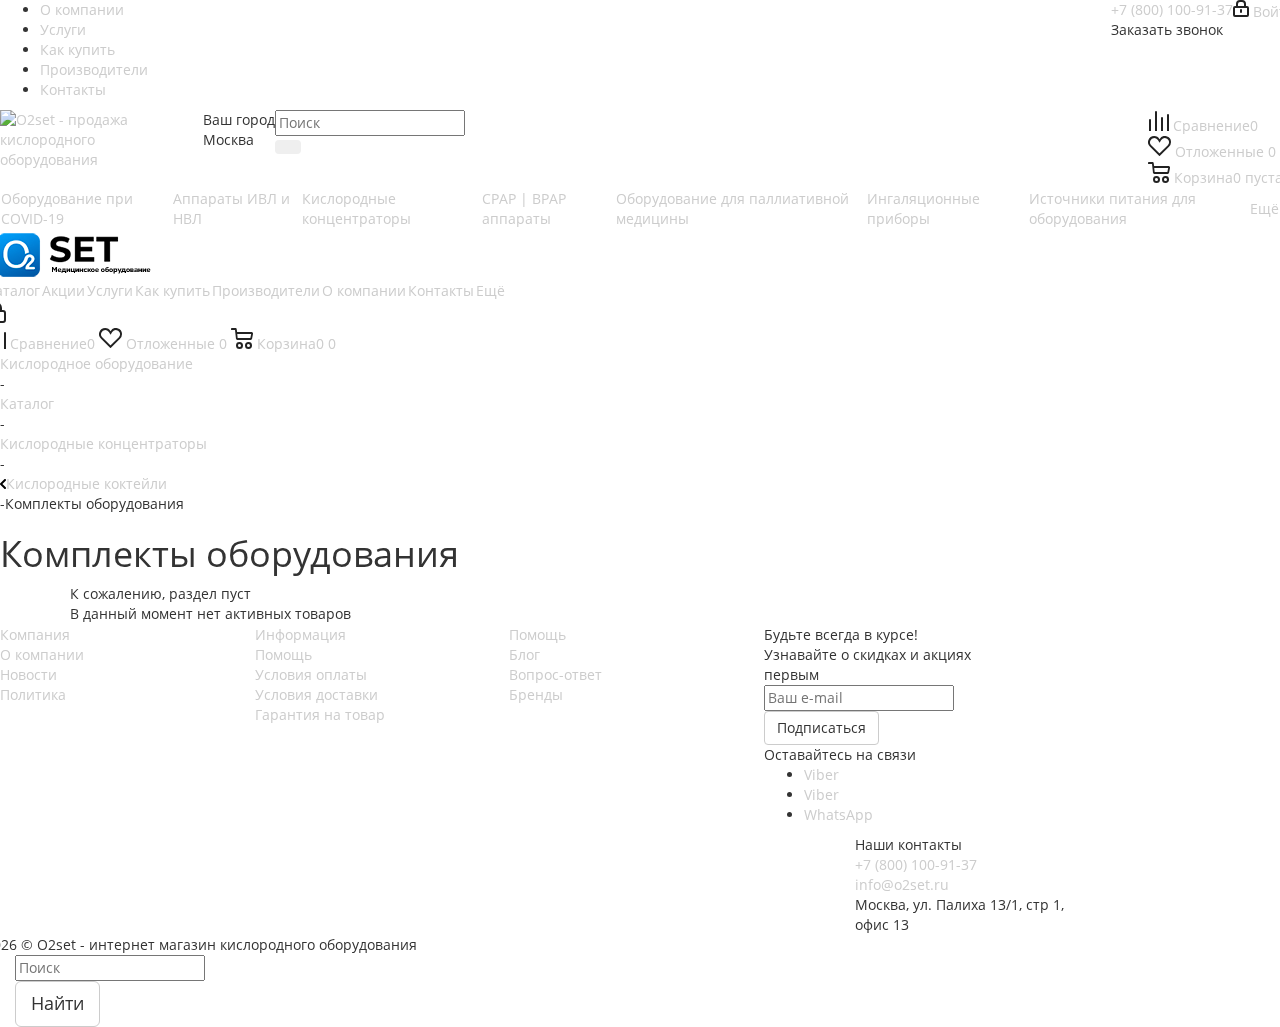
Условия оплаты (311, 674)
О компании (42, 654)
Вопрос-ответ (555, 674)
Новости (28, 674)
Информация (300, 634)
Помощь (283, 654)
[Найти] (288, 147)
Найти (57, 1003)
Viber (821, 774)
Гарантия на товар (320, 714)
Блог (524, 654)
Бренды (536, 694)
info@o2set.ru (902, 884)
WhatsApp (838, 814)
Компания (35, 634)
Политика (33, 694)
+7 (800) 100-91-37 (1172, 9)
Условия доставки (316, 694)
